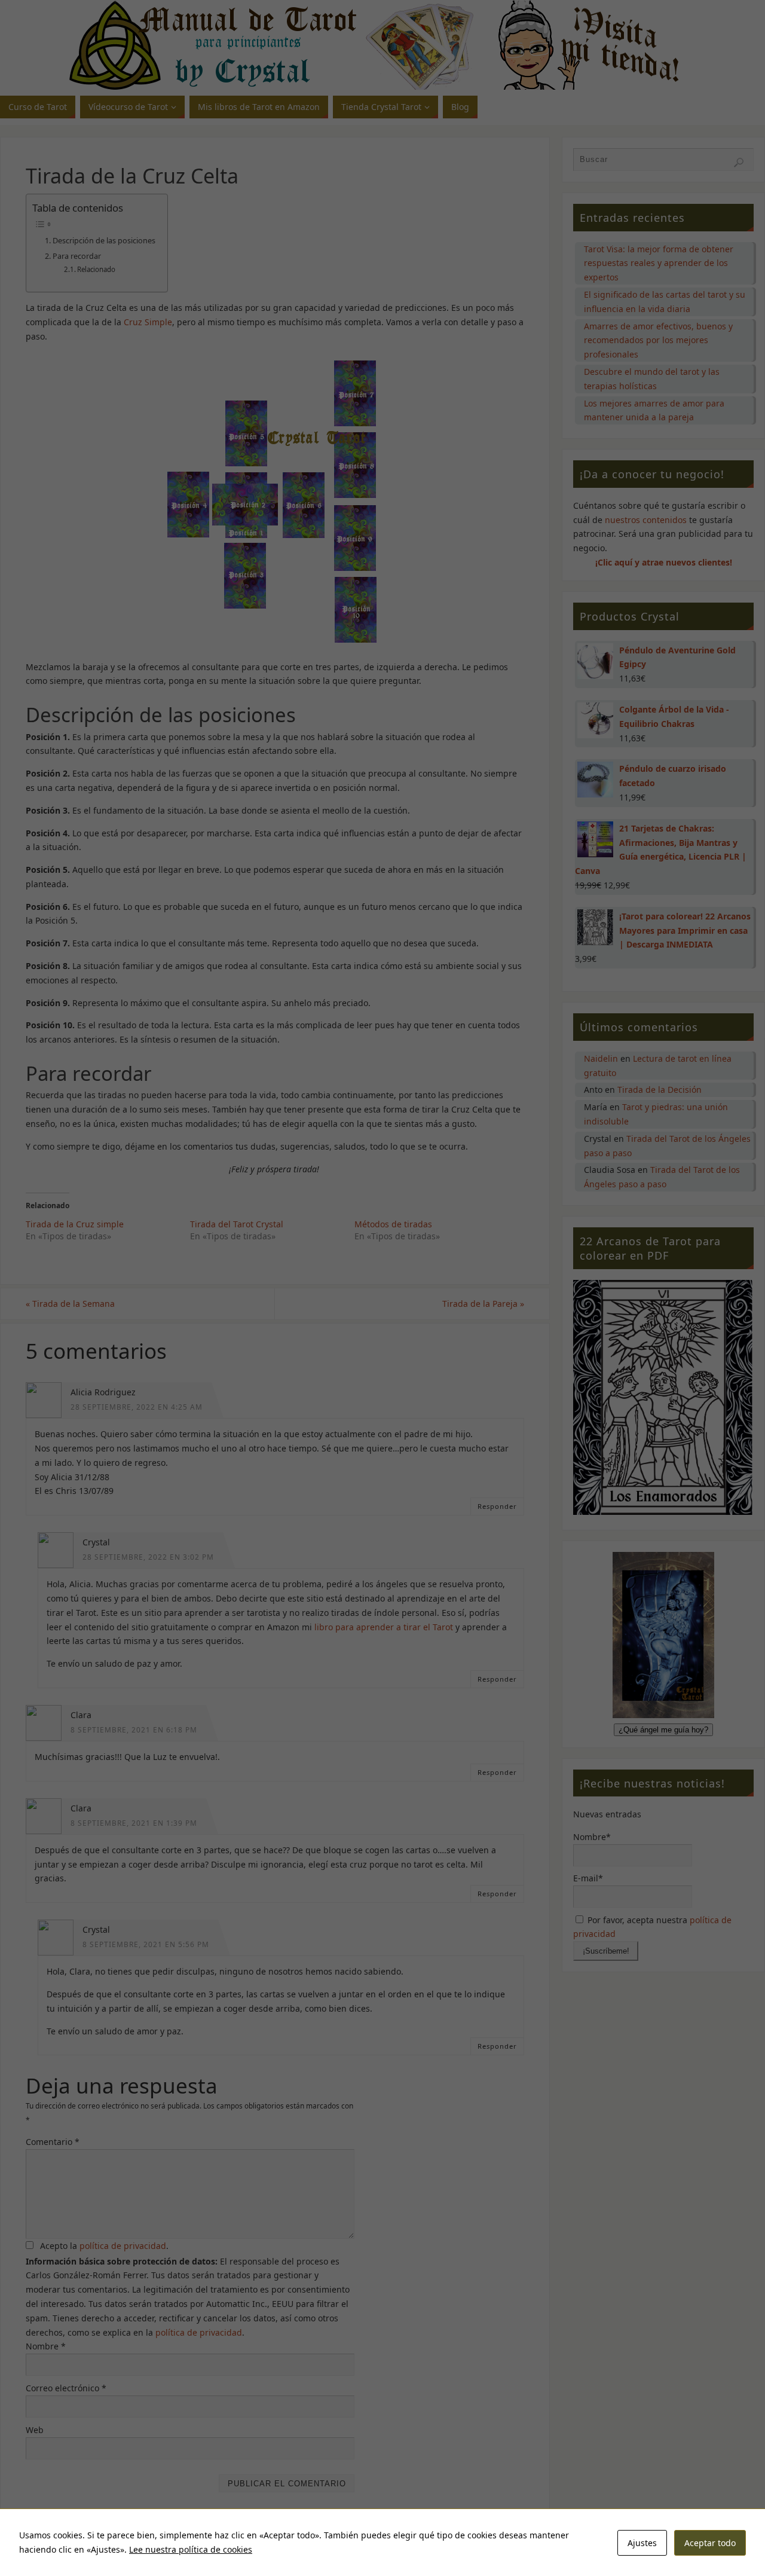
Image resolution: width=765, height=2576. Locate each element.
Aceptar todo (710, 2543)
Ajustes (642, 2543)
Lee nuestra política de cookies (191, 2549)
